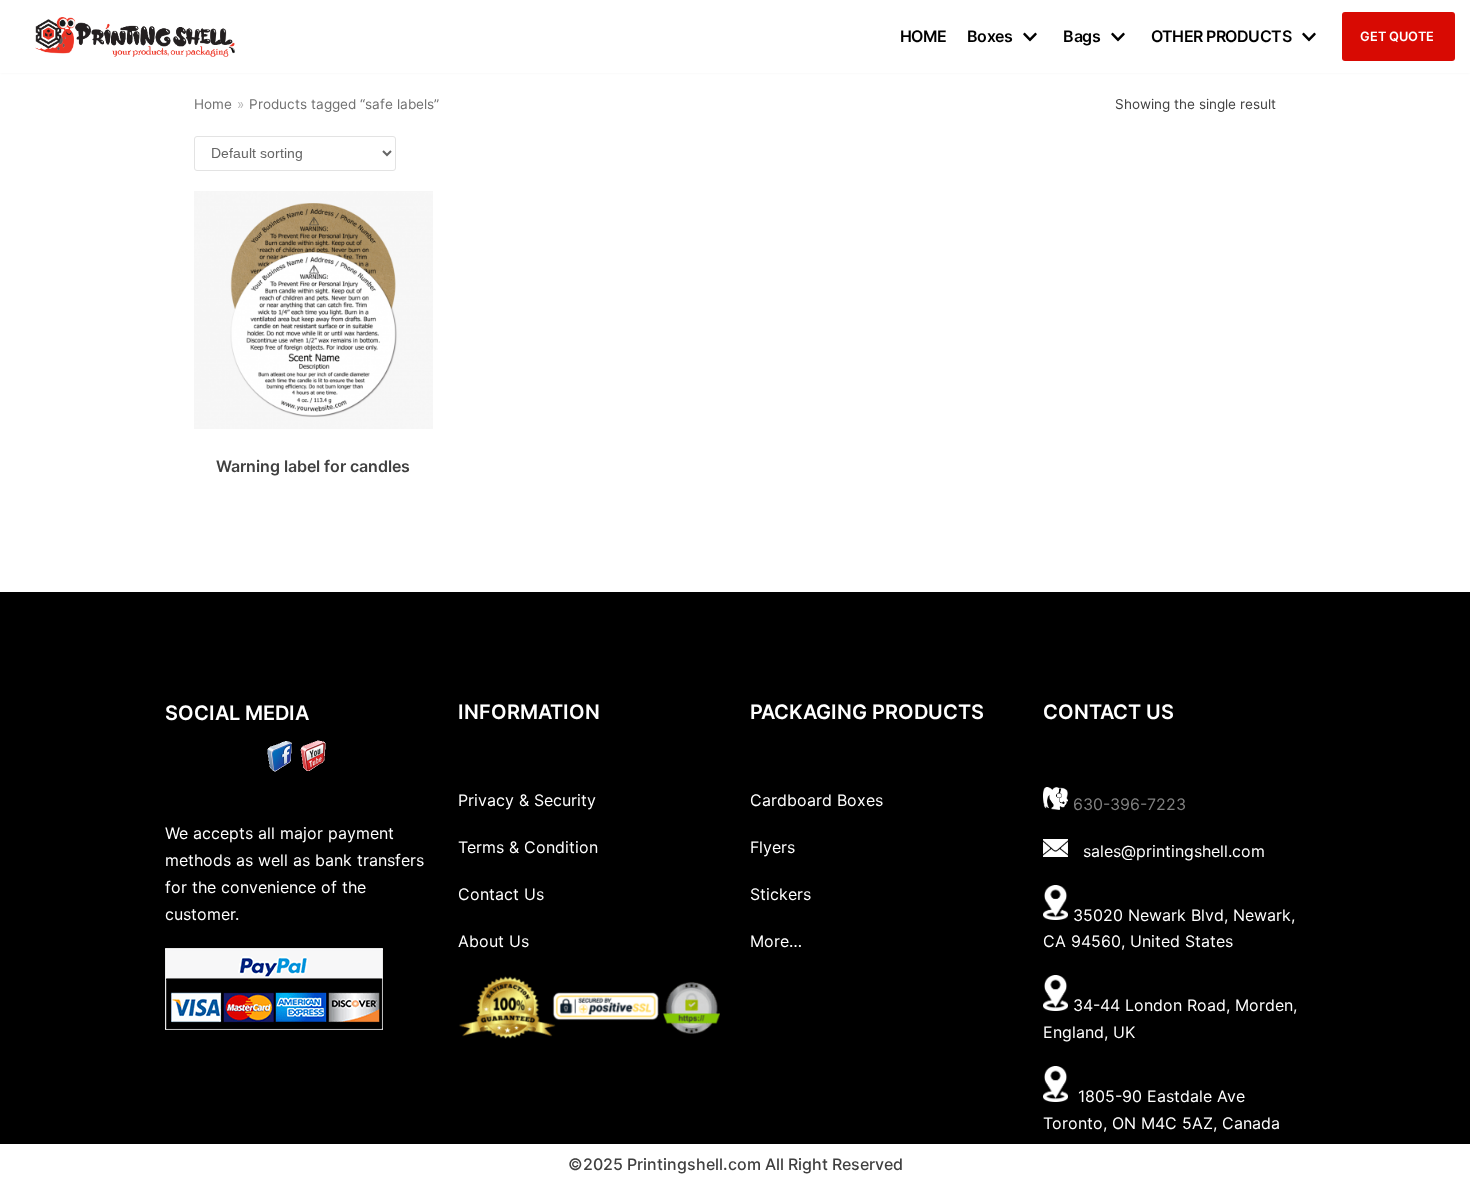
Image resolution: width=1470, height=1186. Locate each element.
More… (776, 941)
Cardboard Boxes (816, 800)
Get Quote (1397, 36)
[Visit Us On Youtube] (312, 766)
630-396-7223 (1129, 804)
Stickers (780, 894)
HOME (923, 36)
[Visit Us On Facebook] (279, 766)
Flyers (772, 847)
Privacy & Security (527, 800)
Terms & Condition (528, 847)
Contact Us (501, 894)
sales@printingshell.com (1174, 851)
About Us (493, 941)
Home (213, 104)
